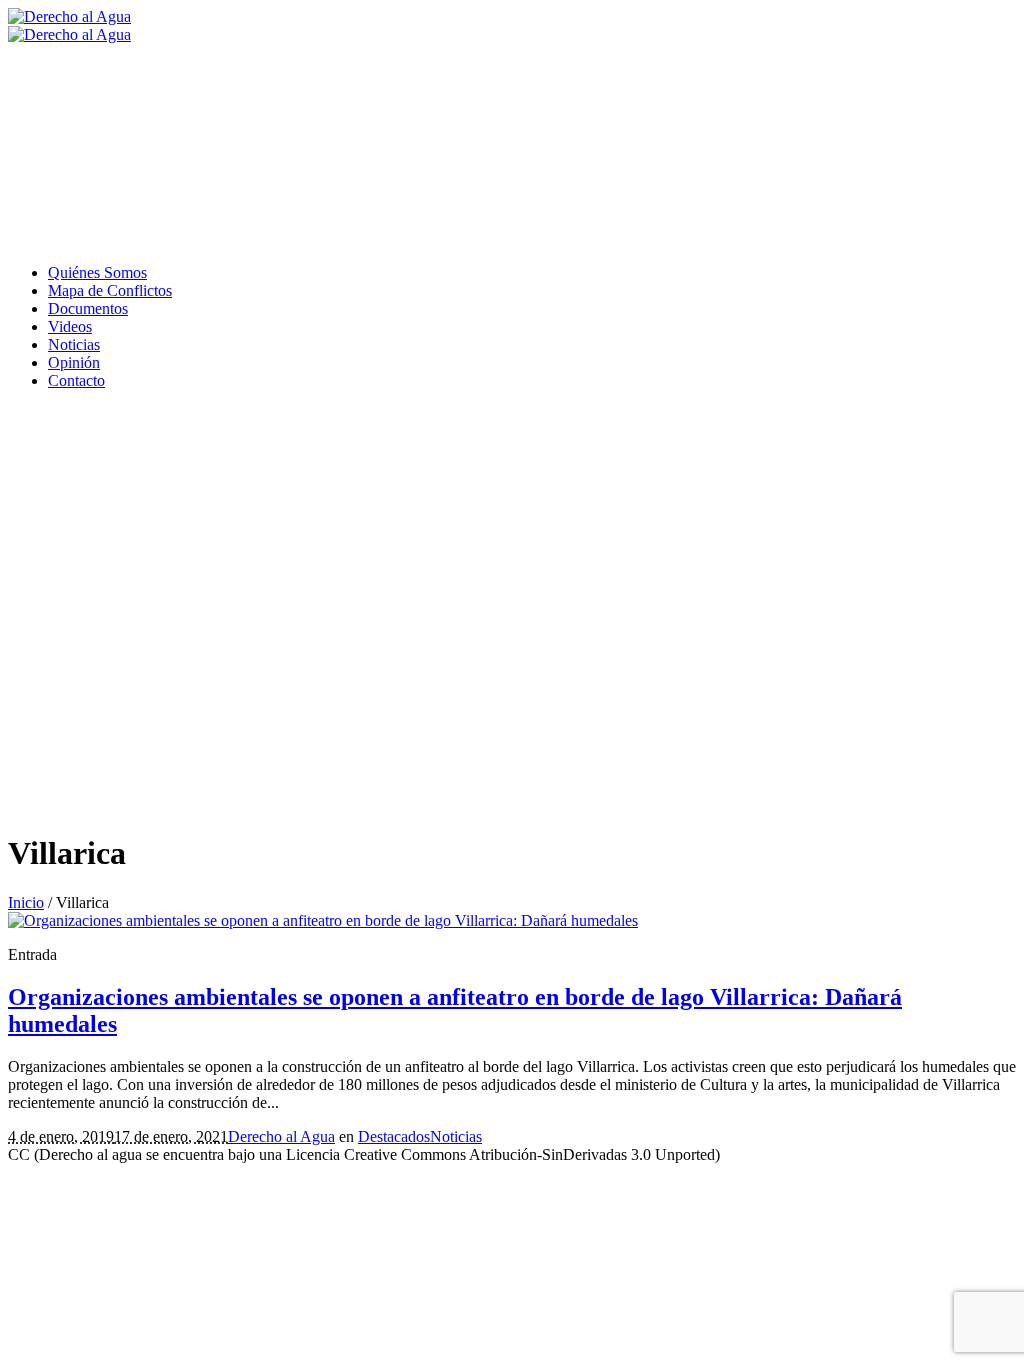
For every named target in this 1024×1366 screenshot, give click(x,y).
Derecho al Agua (281, 1136)
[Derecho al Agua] (69, 25)
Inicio (26, 902)
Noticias (456, 1136)
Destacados (394, 1136)
